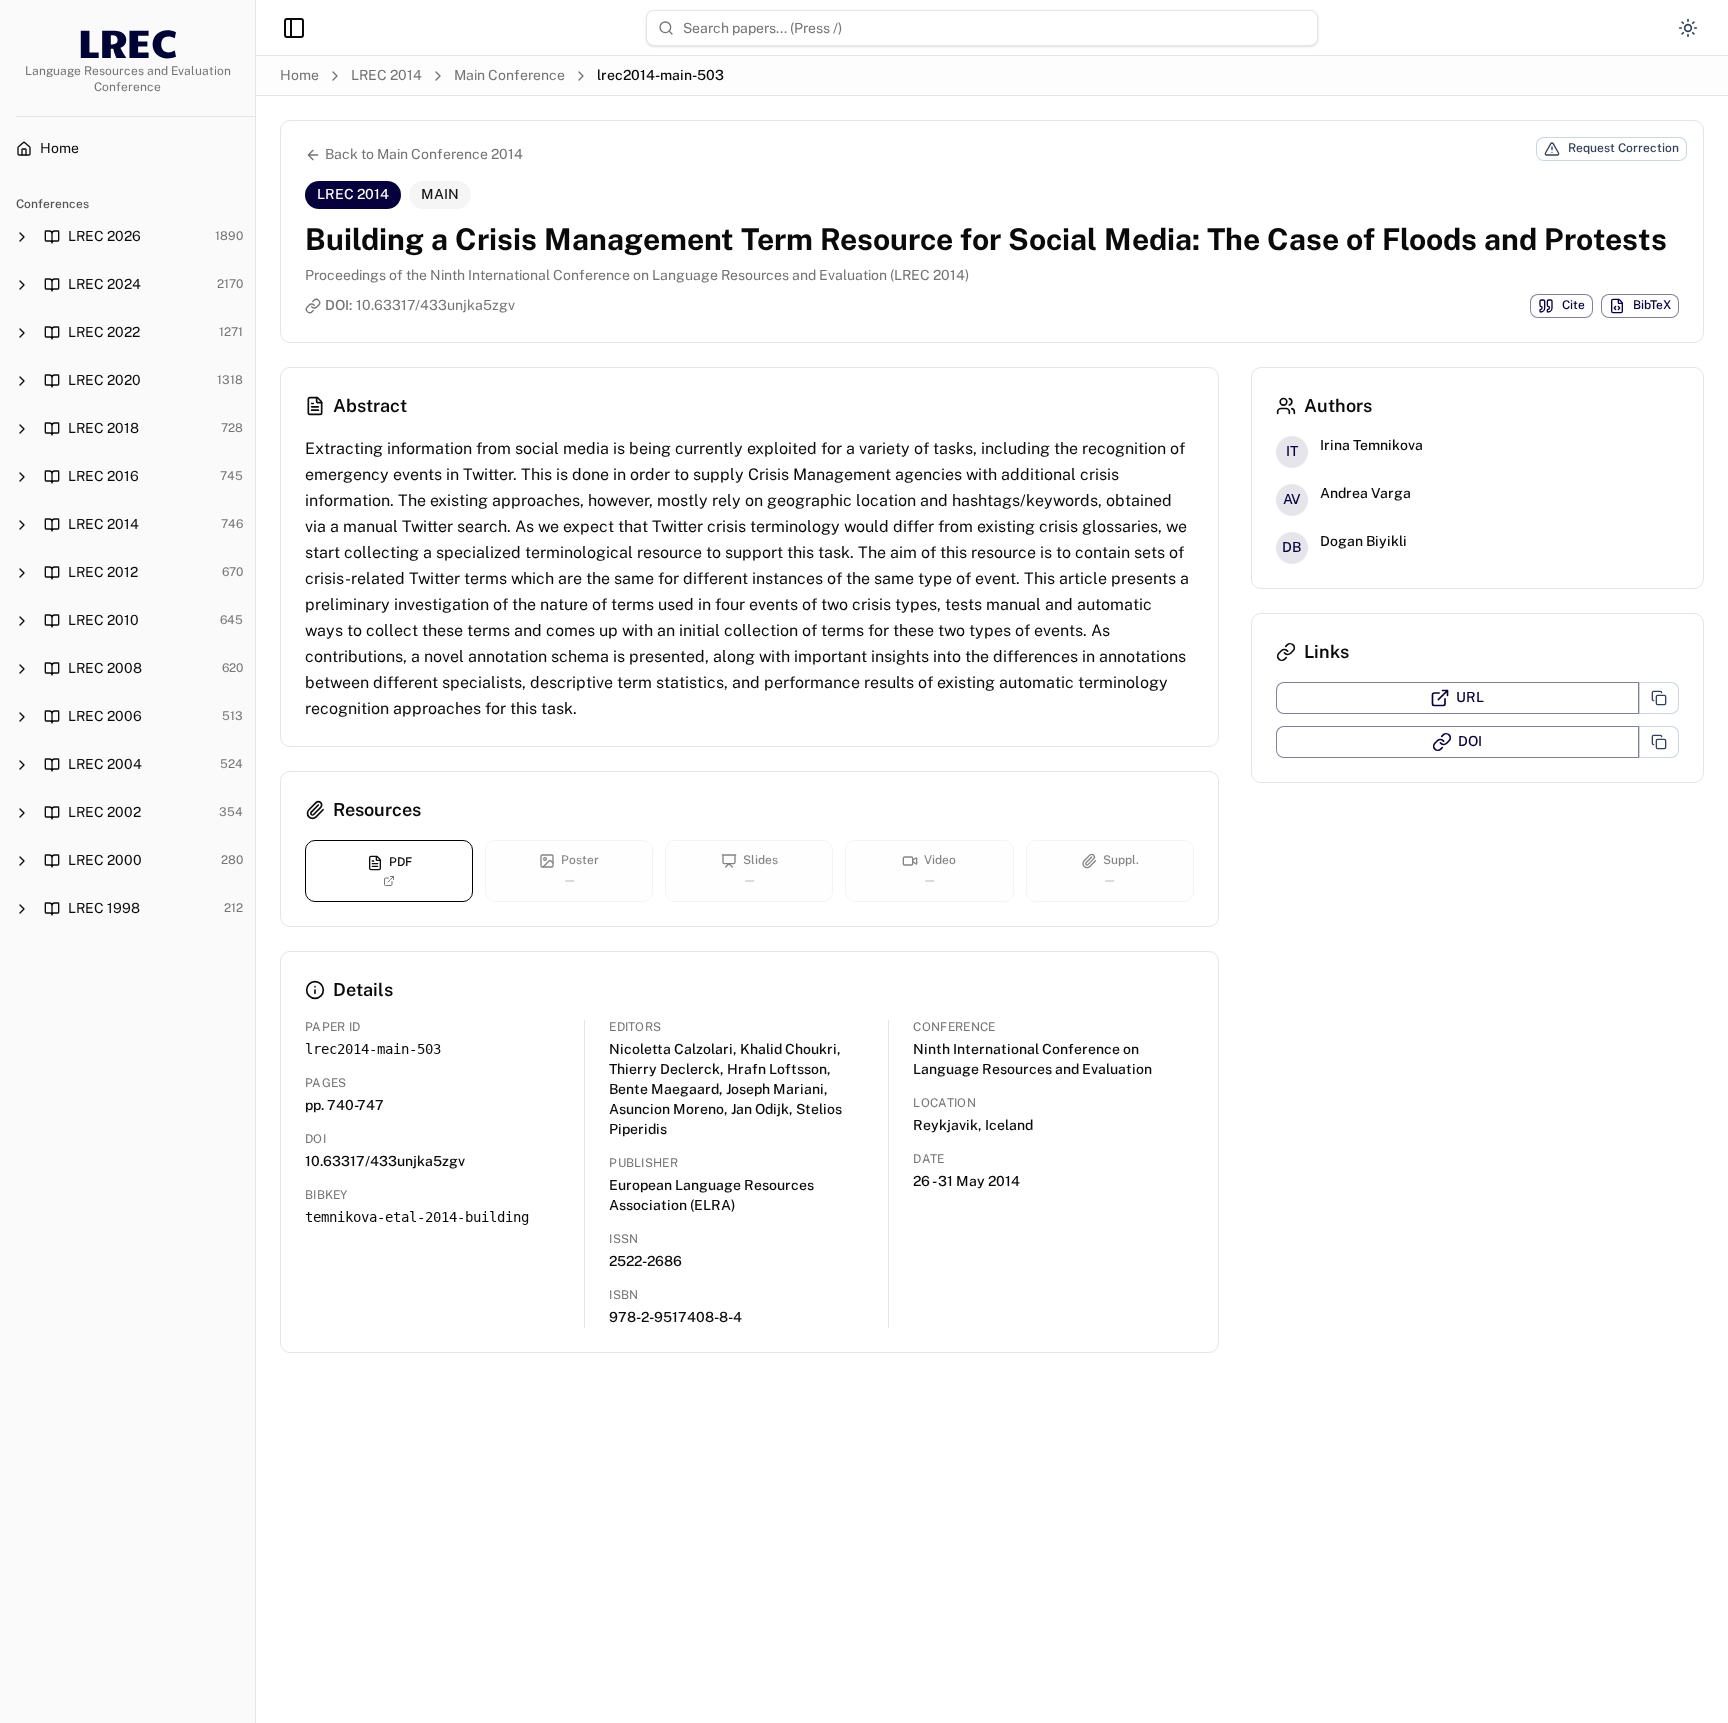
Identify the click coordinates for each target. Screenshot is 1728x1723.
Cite (1573, 305)
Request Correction (1623, 148)
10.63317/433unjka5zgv (435, 305)
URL (1470, 697)
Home (299, 75)
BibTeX (1652, 305)
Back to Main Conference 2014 (424, 154)
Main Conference (509, 75)
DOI (1470, 741)
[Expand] (22, 237)
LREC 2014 (386, 75)
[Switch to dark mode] (1688, 28)
